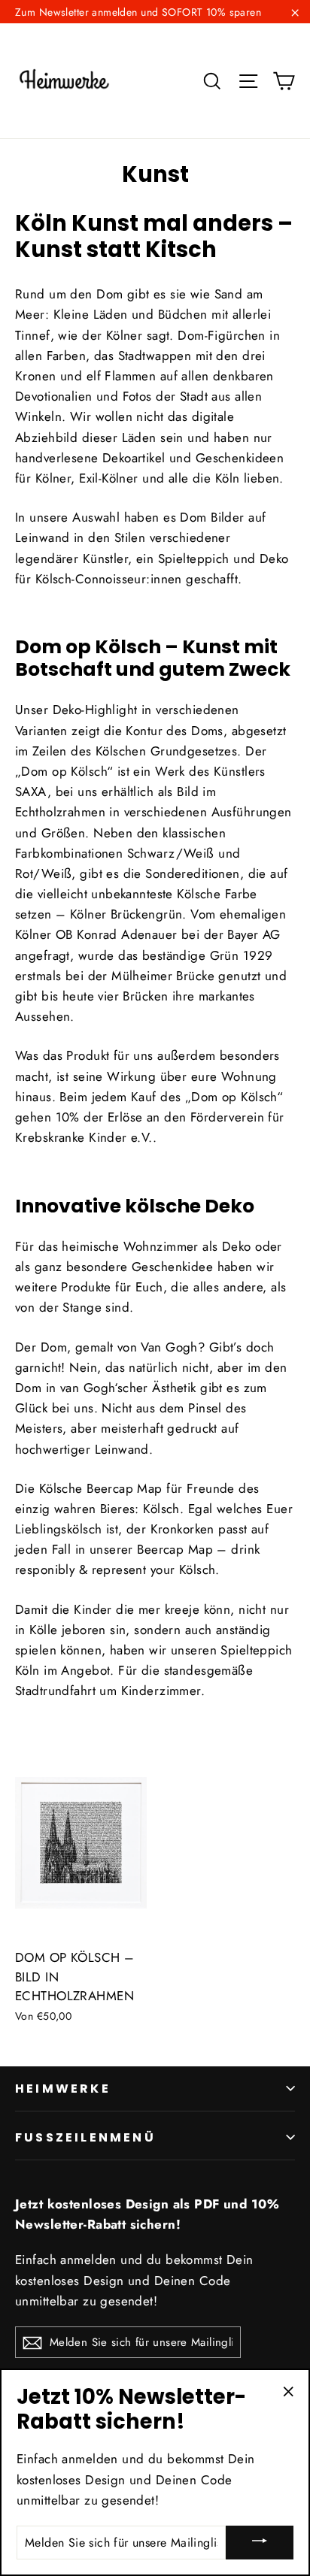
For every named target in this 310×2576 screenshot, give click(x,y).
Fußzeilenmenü (85, 2137)
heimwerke (63, 2089)
